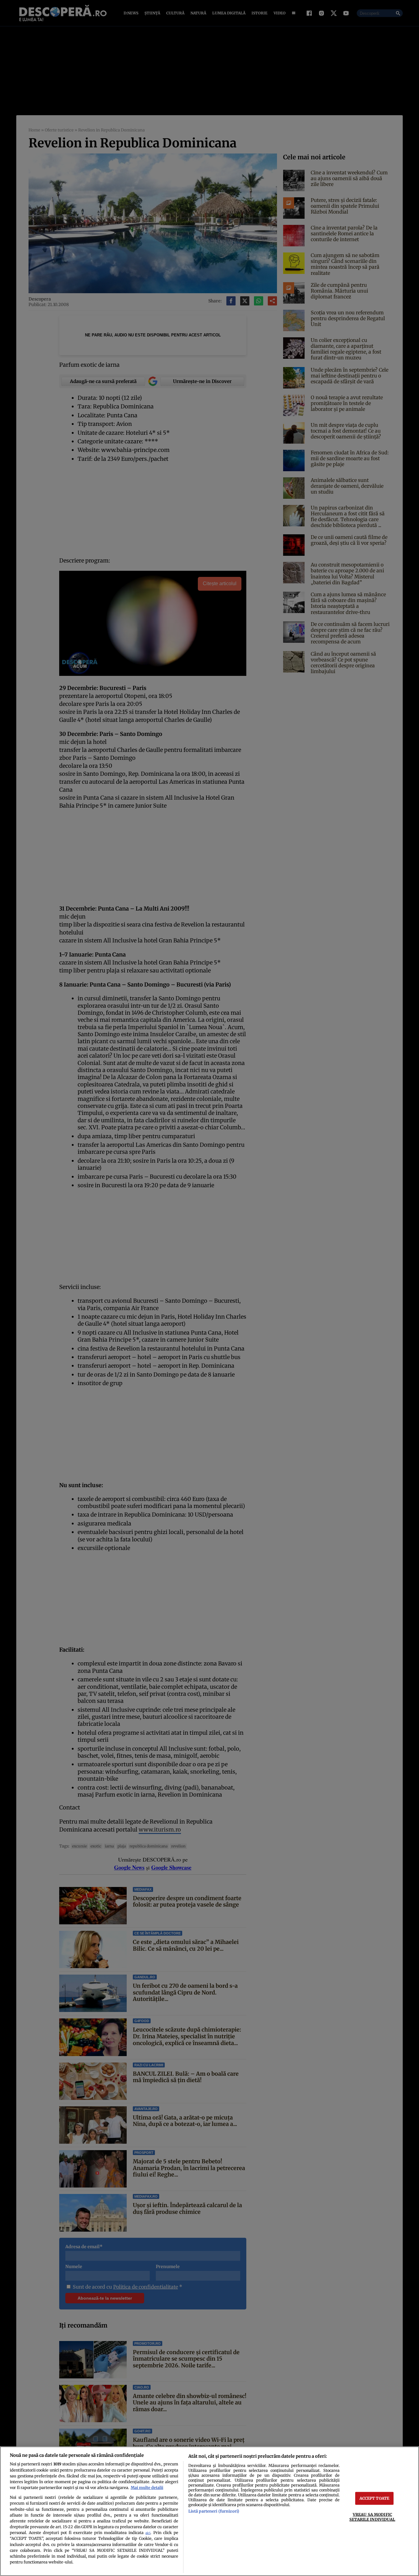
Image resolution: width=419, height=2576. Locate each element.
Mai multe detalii (147, 2487)
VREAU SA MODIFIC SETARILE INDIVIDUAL (372, 2517)
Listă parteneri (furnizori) (214, 2511)
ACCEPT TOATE (375, 2498)
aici (148, 2533)
